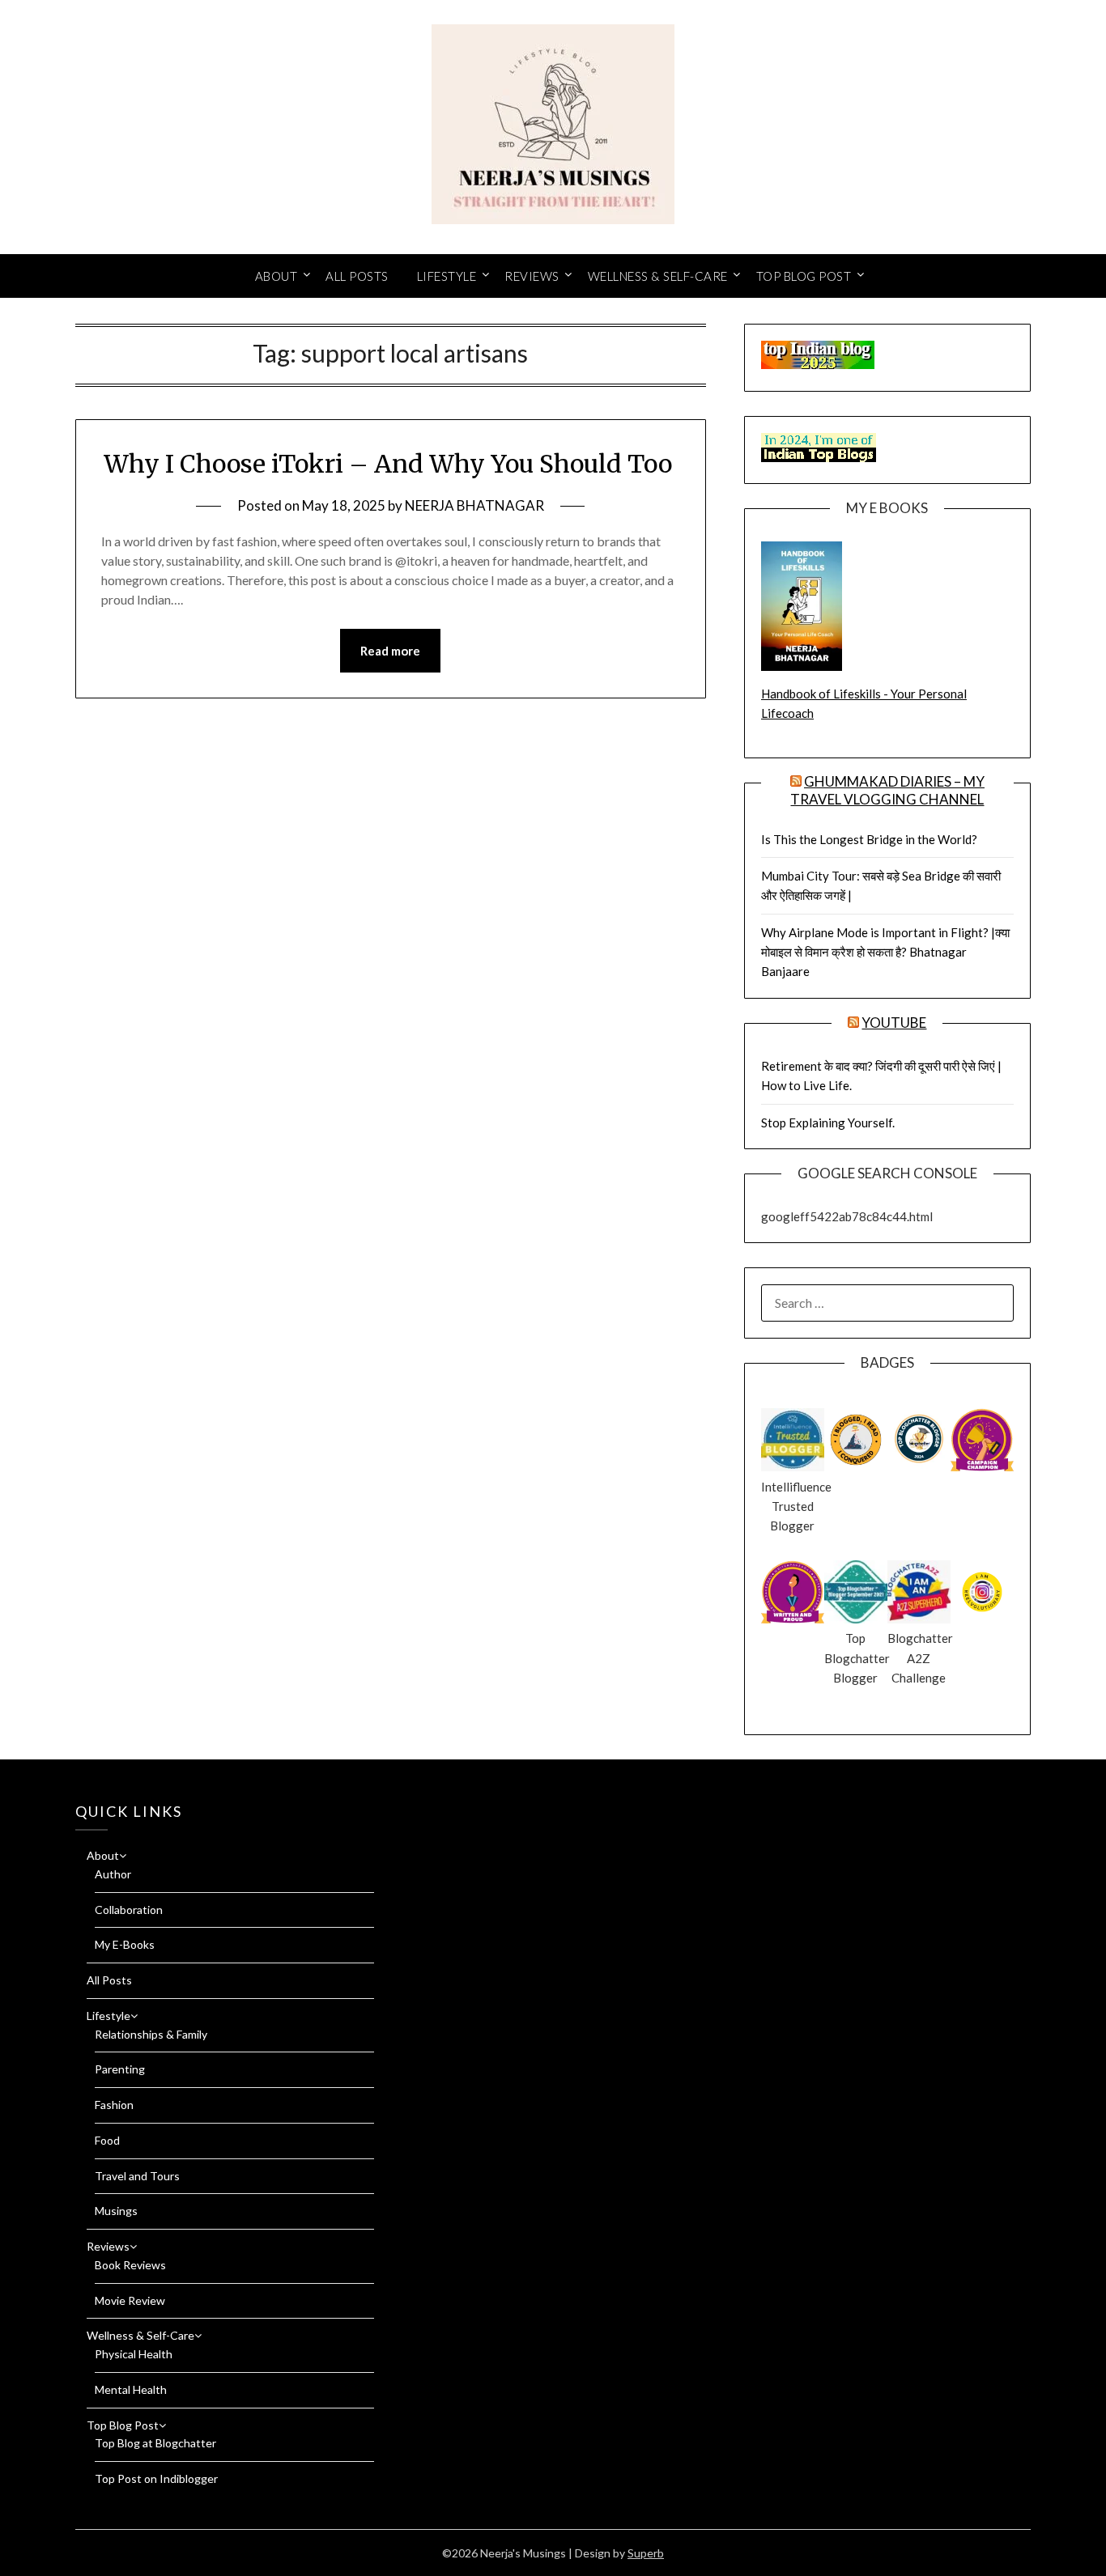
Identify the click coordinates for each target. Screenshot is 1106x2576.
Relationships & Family (151, 2034)
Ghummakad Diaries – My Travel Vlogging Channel (887, 790)
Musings (116, 2211)
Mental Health (131, 2389)
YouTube (894, 1023)
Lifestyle (447, 276)
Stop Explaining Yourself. (828, 1122)
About (276, 276)
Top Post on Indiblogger (156, 2478)
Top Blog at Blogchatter (155, 2443)
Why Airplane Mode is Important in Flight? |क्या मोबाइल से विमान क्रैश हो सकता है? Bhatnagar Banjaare (885, 952)
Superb (646, 2553)
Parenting (120, 2069)
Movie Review (130, 2300)
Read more (390, 651)
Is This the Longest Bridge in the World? (869, 839)
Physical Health (134, 2354)
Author (113, 1874)
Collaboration (129, 1910)
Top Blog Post (804, 276)
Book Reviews (130, 2265)
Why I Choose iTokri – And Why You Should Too (391, 464)
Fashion (114, 2105)
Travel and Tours (137, 2176)
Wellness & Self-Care (658, 276)
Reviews (532, 276)
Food (107, 2140)
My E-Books (125, 1944)
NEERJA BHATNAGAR (474, 505)
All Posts (357, 276)
